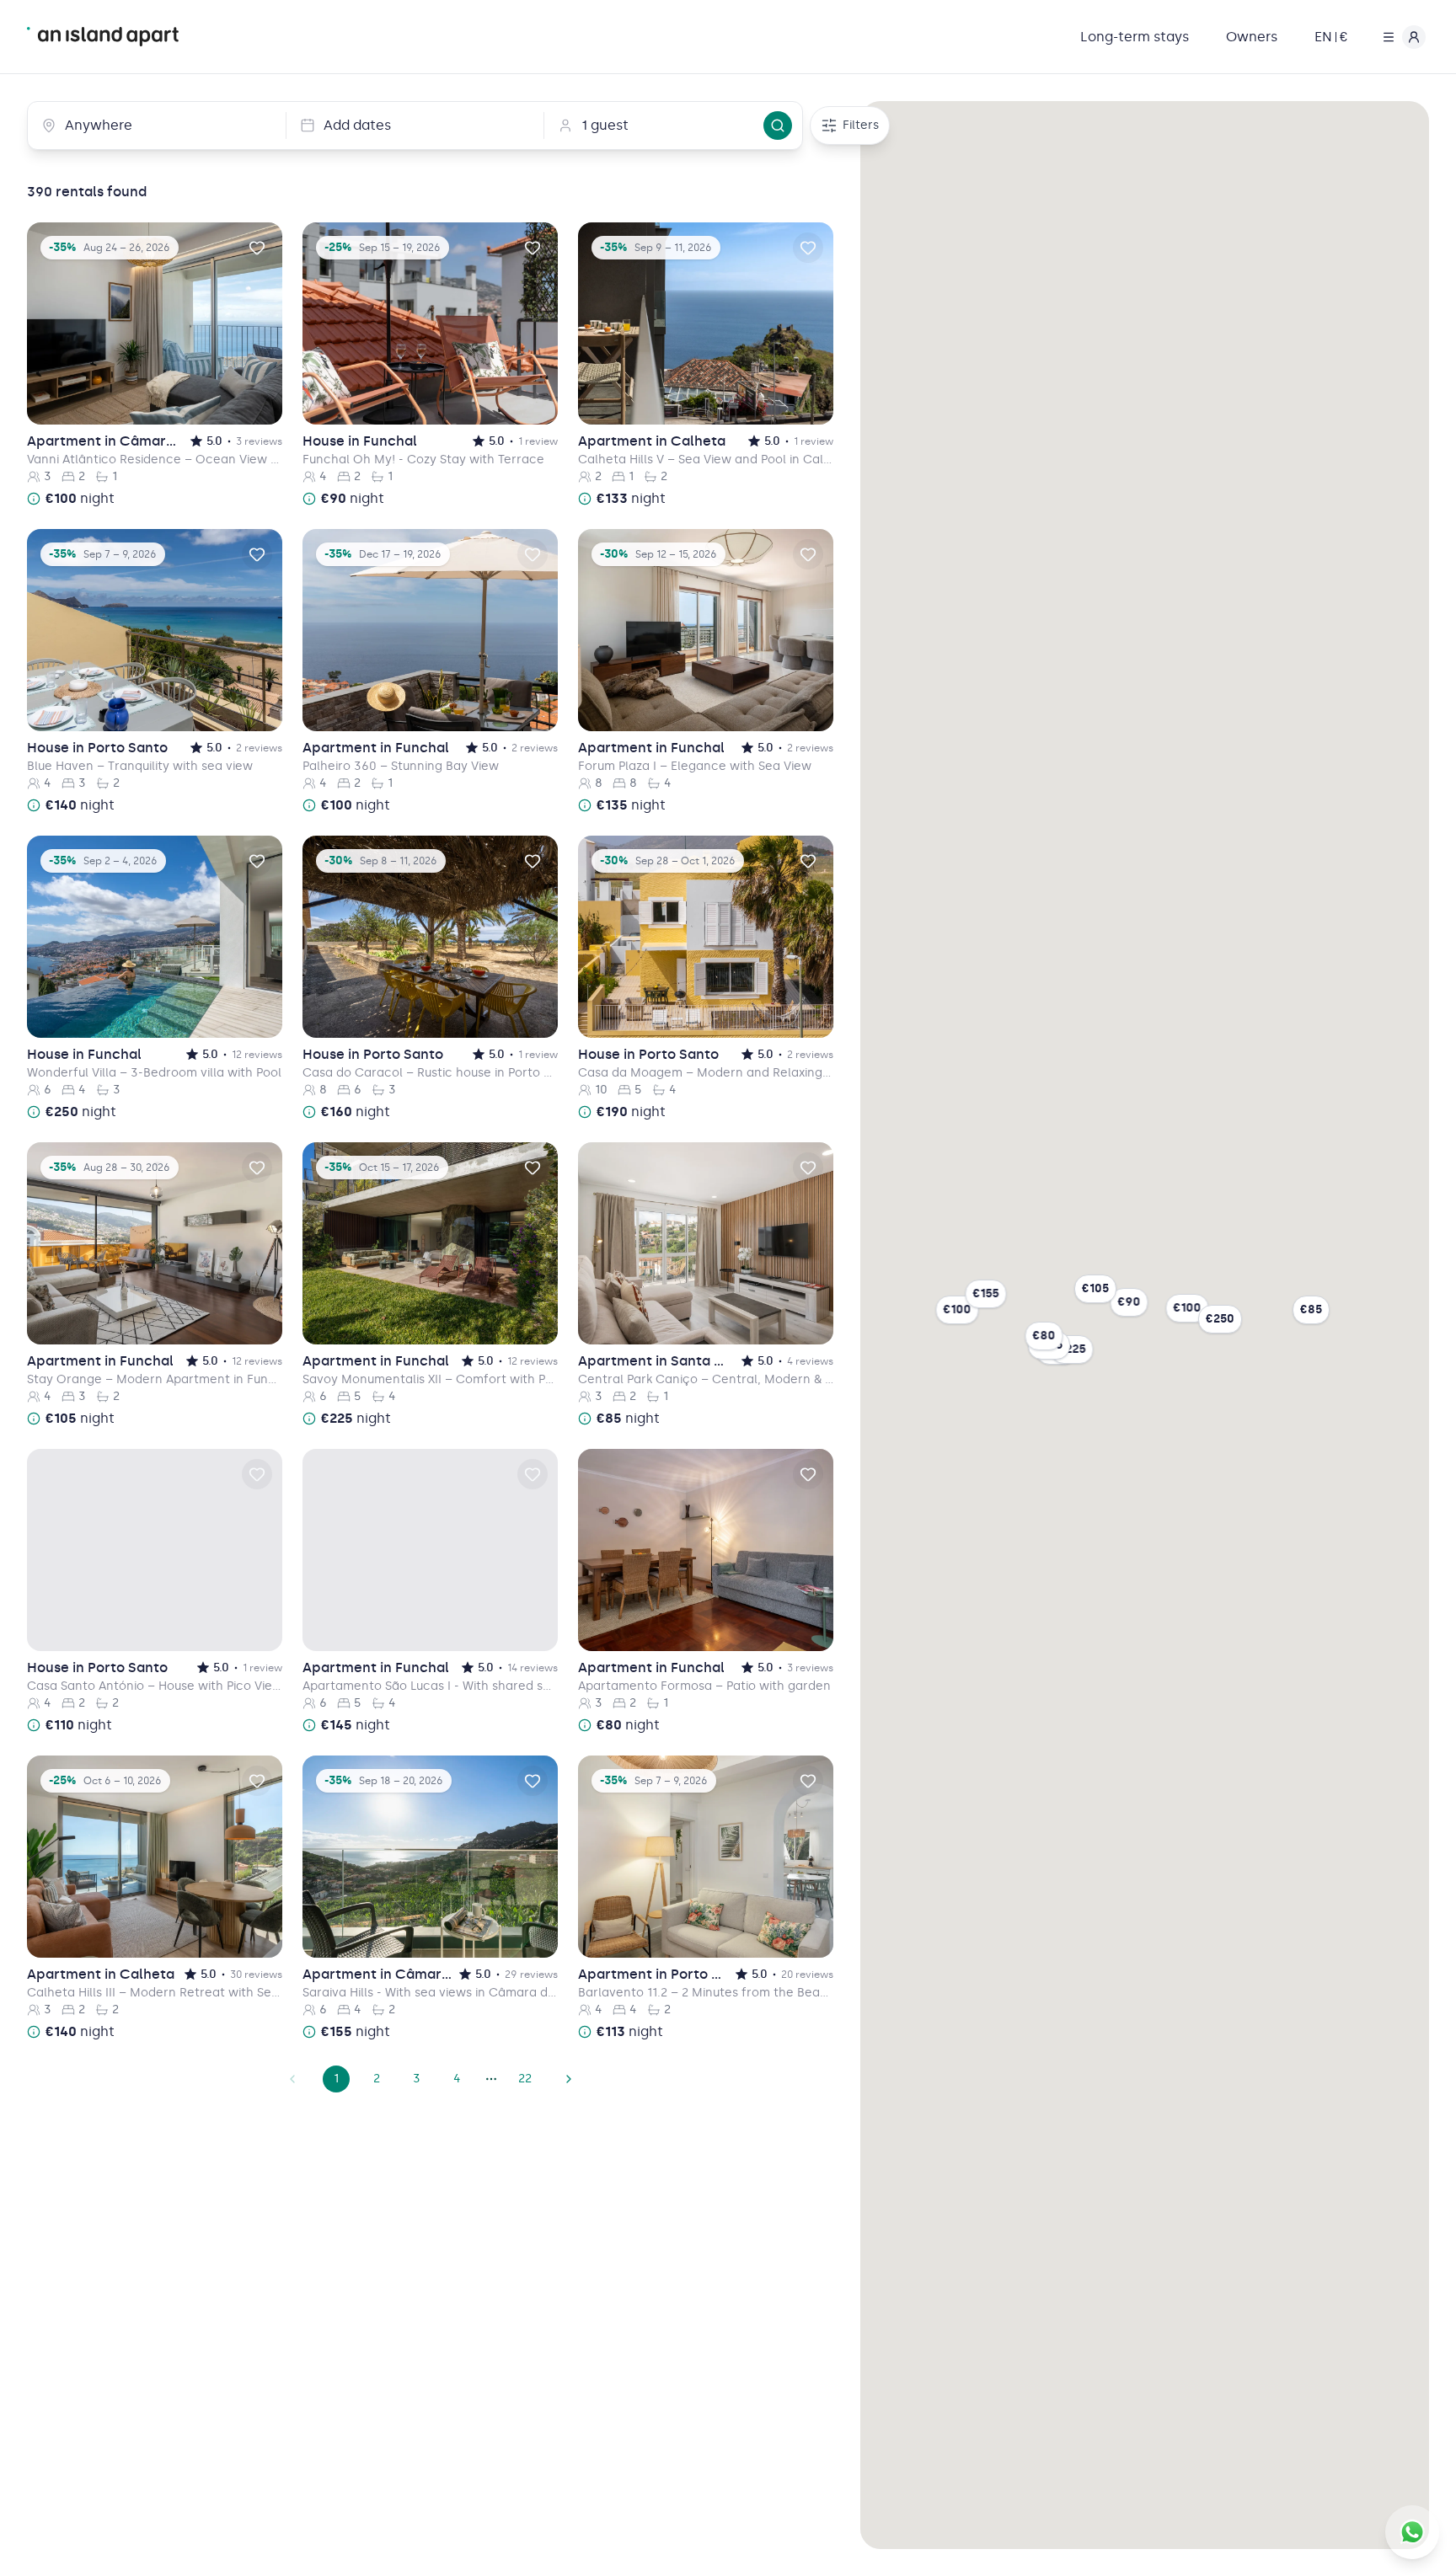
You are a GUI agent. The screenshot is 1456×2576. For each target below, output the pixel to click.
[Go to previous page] (292, 2079)
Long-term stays (1135, 37)
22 (525, 2079)
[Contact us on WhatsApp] (1412, 2532)
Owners (1252, 37)
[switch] (257, 248)
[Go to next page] (569, 2079)
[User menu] (1400, 37)
